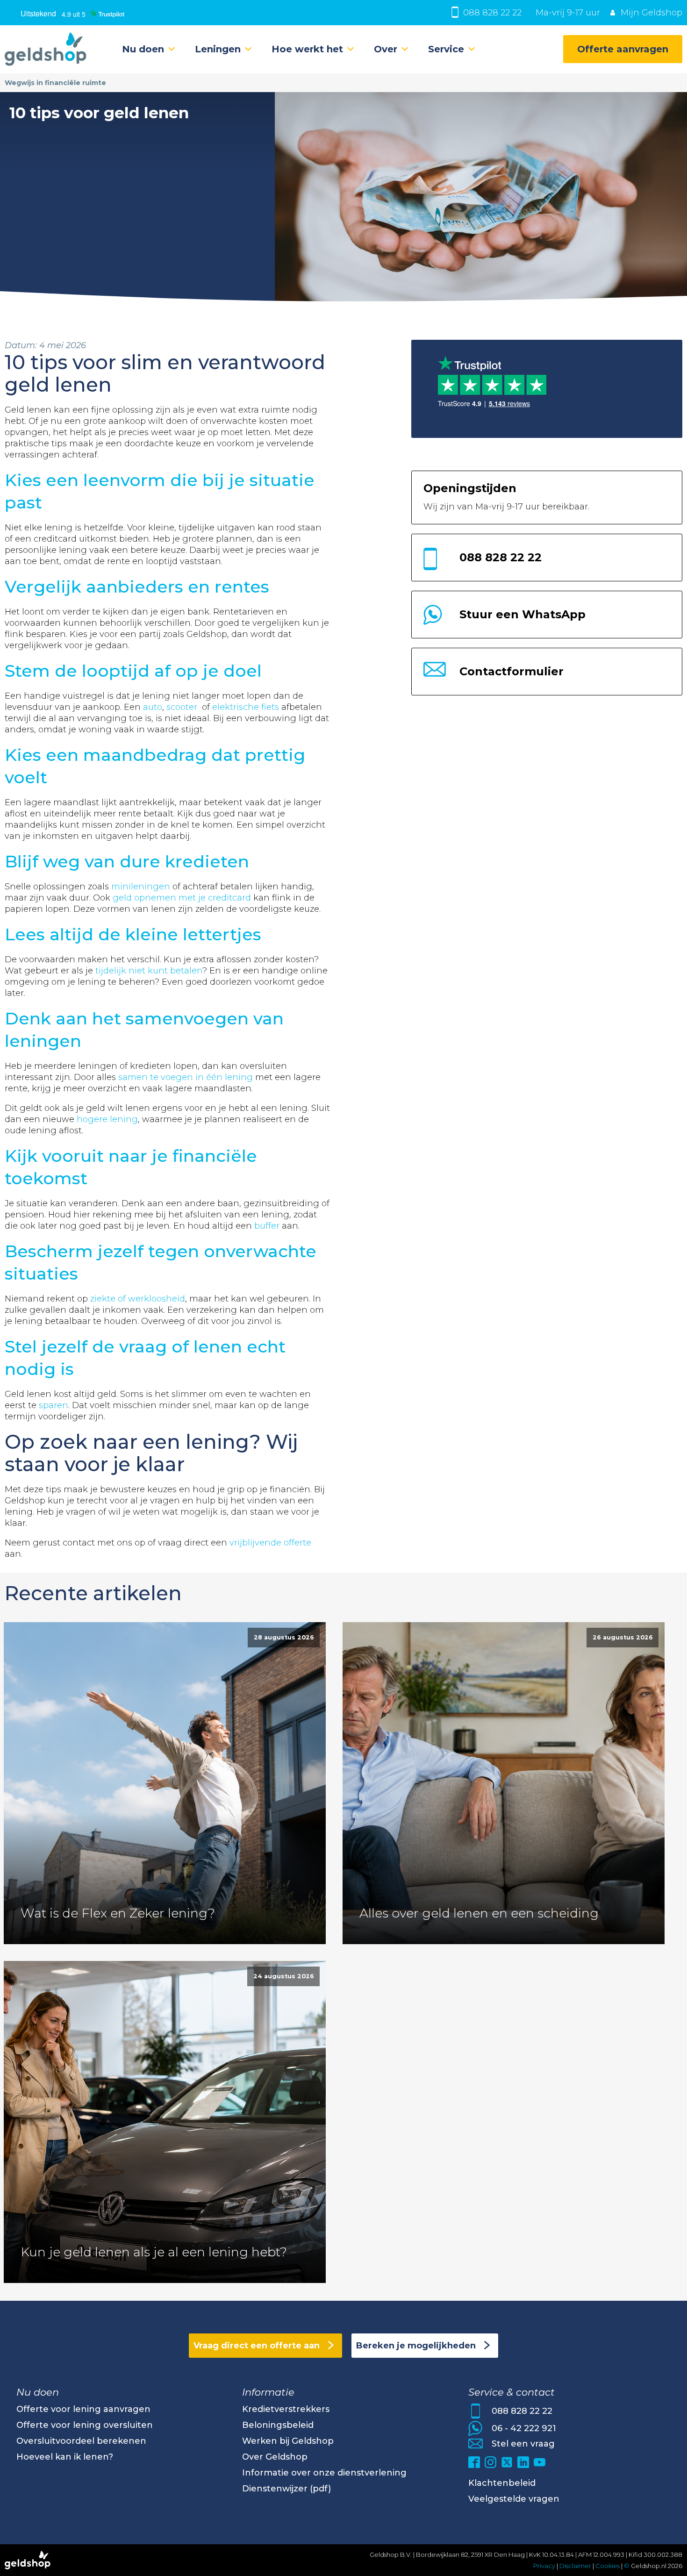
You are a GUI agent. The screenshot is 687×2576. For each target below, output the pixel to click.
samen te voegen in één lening (186, 1077)
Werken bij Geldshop (288, 2441)
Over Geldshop (275, 2457)
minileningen (141, 887)
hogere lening (107, 1119)
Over (386, 49)
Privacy (544, 2566)
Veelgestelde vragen (514, 2499)
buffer (267, 1226)
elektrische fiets (246, 707)
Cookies (608, 2566)
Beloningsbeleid (278, 2425)
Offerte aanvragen (623, 49)
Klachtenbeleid (502, 2483)
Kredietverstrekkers (286, 2409)
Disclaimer (575, 2566)
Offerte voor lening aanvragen (83, 2409)
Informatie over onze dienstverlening (324, 2473)
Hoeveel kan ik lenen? (65, 2457)
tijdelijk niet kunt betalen (149, 971)
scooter (182, 707)
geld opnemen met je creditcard (182, 898)
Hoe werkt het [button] (307, 49)
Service (446, 49)
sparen (54, 1405)
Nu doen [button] (143, 49)
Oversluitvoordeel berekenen (81, 2441)
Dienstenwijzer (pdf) (286, 2489)
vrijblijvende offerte (270, 1543)
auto (153, 707)
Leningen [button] (218, 49)
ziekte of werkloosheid (138, 1299)
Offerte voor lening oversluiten (85, 2425)
